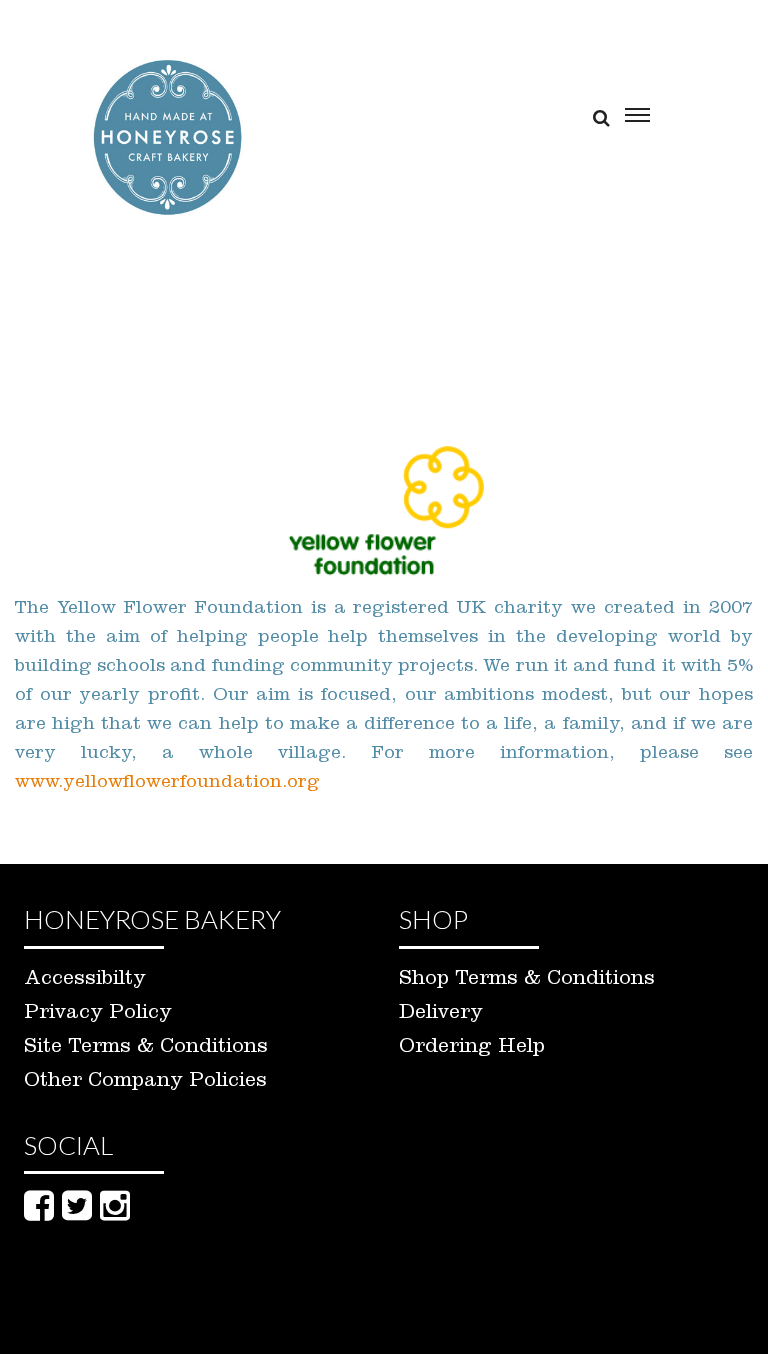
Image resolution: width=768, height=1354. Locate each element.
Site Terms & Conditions (146, 1049)
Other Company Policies (145, 1083)
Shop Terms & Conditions (527, 981)
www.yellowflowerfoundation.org (167, 784)
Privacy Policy (98, 1015)
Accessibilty (85, 981)
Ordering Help (472, 1049)
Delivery (441, 1015)
